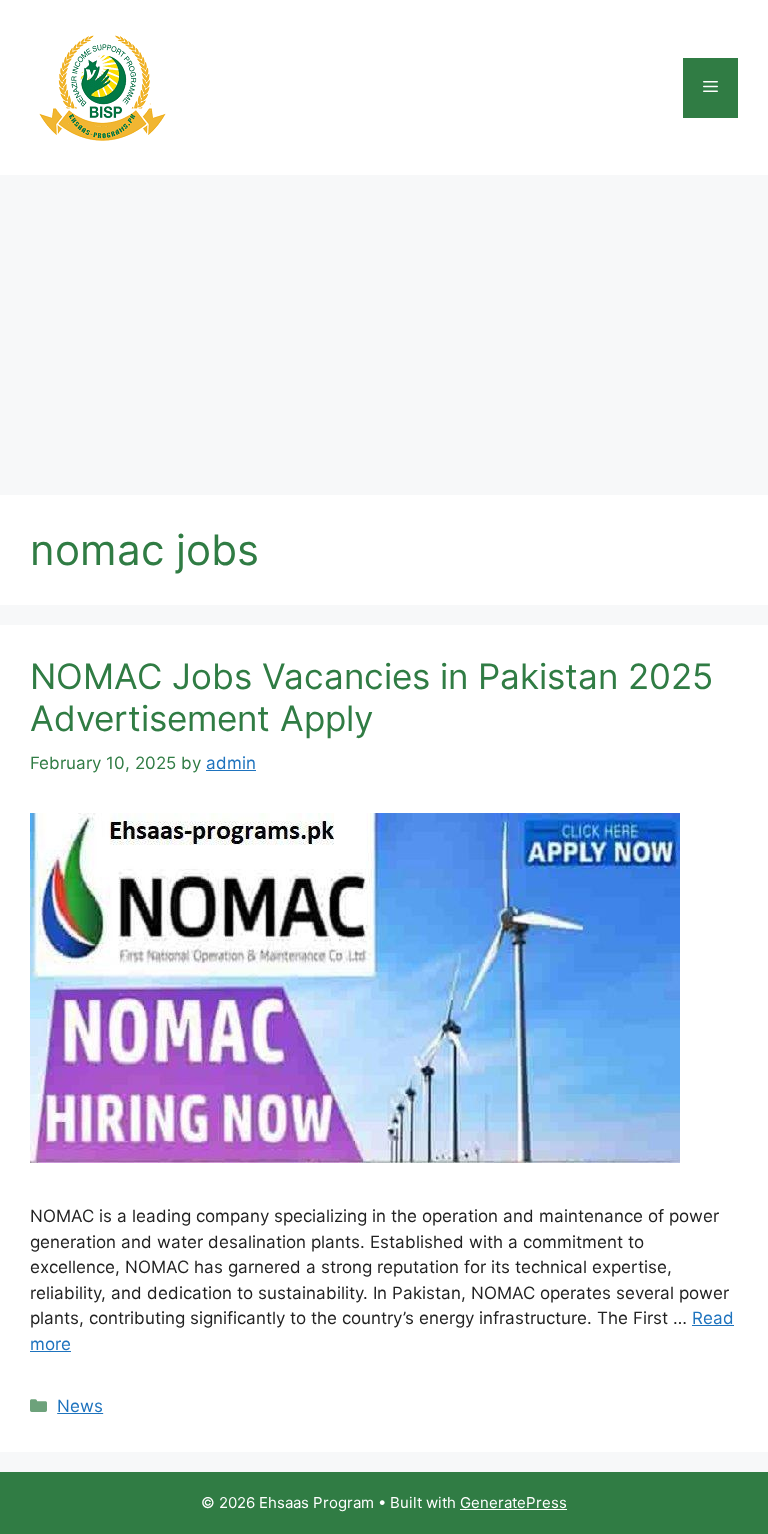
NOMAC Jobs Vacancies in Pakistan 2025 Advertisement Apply (371, 697)
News (80, 1406)
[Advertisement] (384, 325)
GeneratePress (513, 1502)
